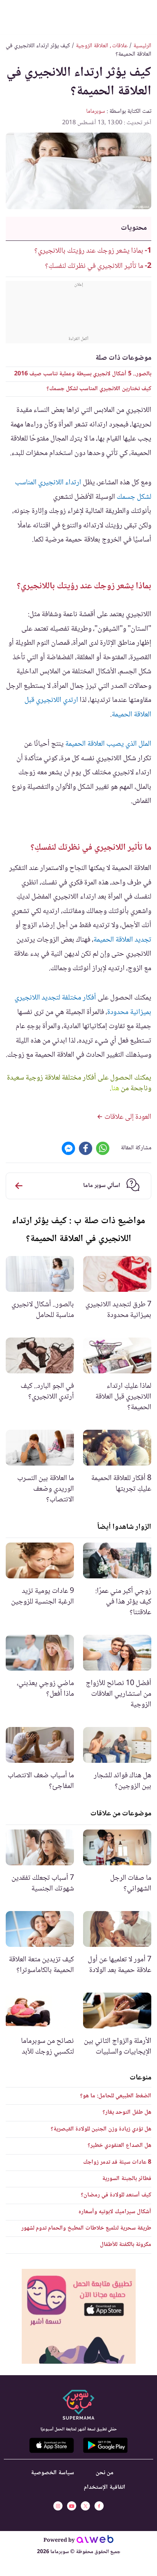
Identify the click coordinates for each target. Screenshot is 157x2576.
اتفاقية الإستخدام (105, 2487)
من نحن (105, 2473)
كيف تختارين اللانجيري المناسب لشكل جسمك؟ (99, 389)
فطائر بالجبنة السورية (127, 2179)
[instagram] (58, 2506)
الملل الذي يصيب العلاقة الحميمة (108, 744)
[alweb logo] (95, 2541)
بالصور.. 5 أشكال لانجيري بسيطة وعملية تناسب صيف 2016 (83, 374)
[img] (79, 2316)
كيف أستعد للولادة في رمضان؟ (116, 2195)
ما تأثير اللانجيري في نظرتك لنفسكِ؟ (94, 266)
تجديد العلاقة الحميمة (122, 940)
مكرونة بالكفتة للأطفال (126, 2245)
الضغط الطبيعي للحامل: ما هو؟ (116, 2096)
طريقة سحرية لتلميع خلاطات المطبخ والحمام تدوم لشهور (86, 2228)
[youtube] (72, 2506)
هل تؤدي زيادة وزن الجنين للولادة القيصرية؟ (101, 2129)
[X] (85, 2506)
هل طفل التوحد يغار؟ (127, 2112)
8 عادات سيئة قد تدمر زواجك (117, 2162)
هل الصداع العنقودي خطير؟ (119, 2146)
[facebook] (99, 2506)
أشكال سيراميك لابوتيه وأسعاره (115, 2212)
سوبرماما (96, 111)
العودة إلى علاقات (127, 1117)
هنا (115, 1089)
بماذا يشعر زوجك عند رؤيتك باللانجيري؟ (89, 251)
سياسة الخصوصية (52, 2473)
